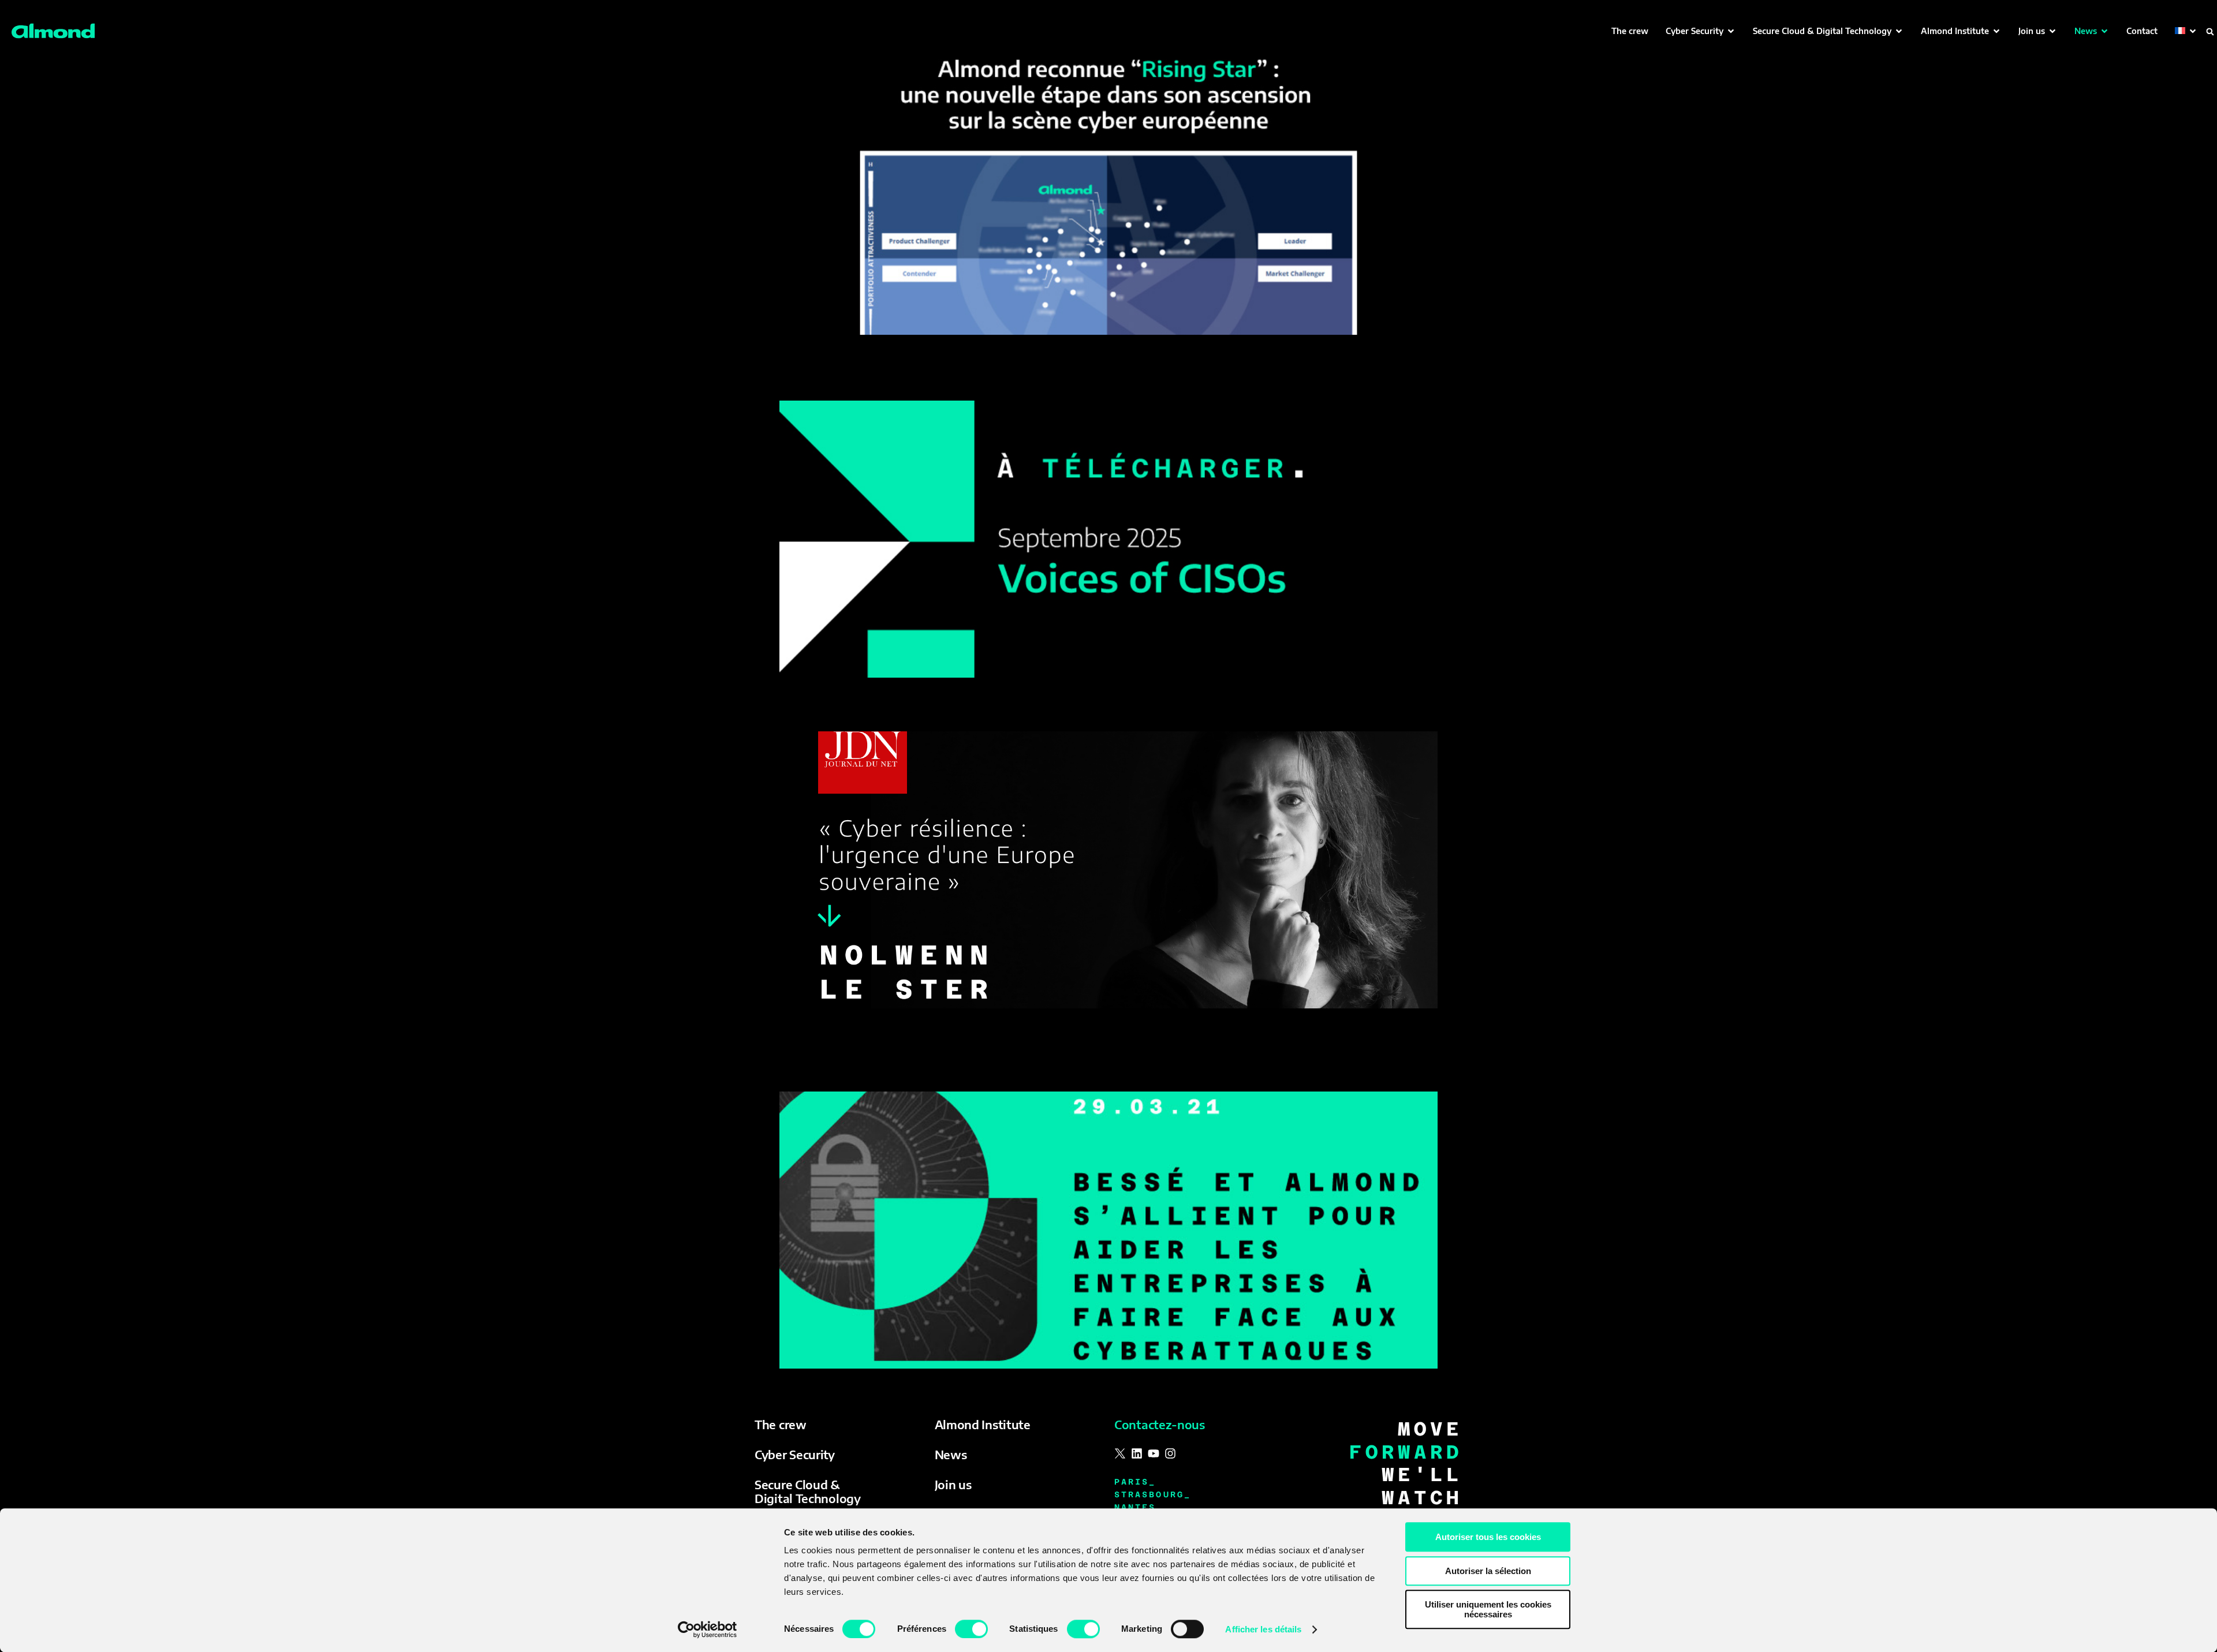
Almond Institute (983, 1424)
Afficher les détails (1263, 1629)
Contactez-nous (1160, 1424)
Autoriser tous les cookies (1488, 1537)
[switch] (971, 1629)
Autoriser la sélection (1488, 1571)
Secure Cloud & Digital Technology (808, 1491)
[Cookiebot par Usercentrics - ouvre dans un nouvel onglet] (708, 1629)
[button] (1701, 31)
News (951, 1454)
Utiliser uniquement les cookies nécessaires (1488, 1609)
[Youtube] (1154, 1453)
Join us (953, 1484)
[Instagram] (1170, 1453)
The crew (781, 1424)
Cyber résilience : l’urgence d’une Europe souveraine (962, 712)
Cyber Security (795, 1454)
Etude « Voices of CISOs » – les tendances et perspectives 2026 (1000, 380)
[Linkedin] (1137, 1453)
